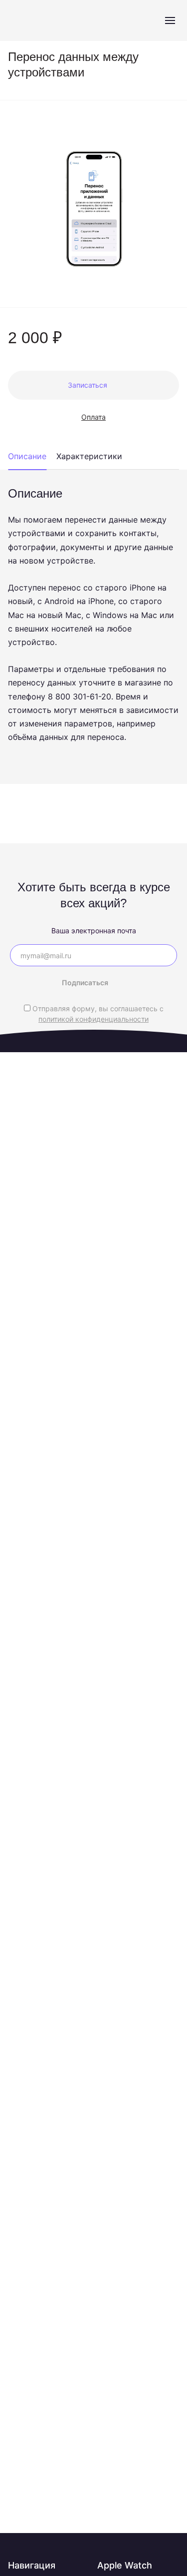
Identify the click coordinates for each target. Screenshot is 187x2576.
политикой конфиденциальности (93, 1019)
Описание (27, 456)
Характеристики (89, 456)
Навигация (32, 2565)
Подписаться (85, 982)
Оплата (93, 417)
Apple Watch (125, 2565)
